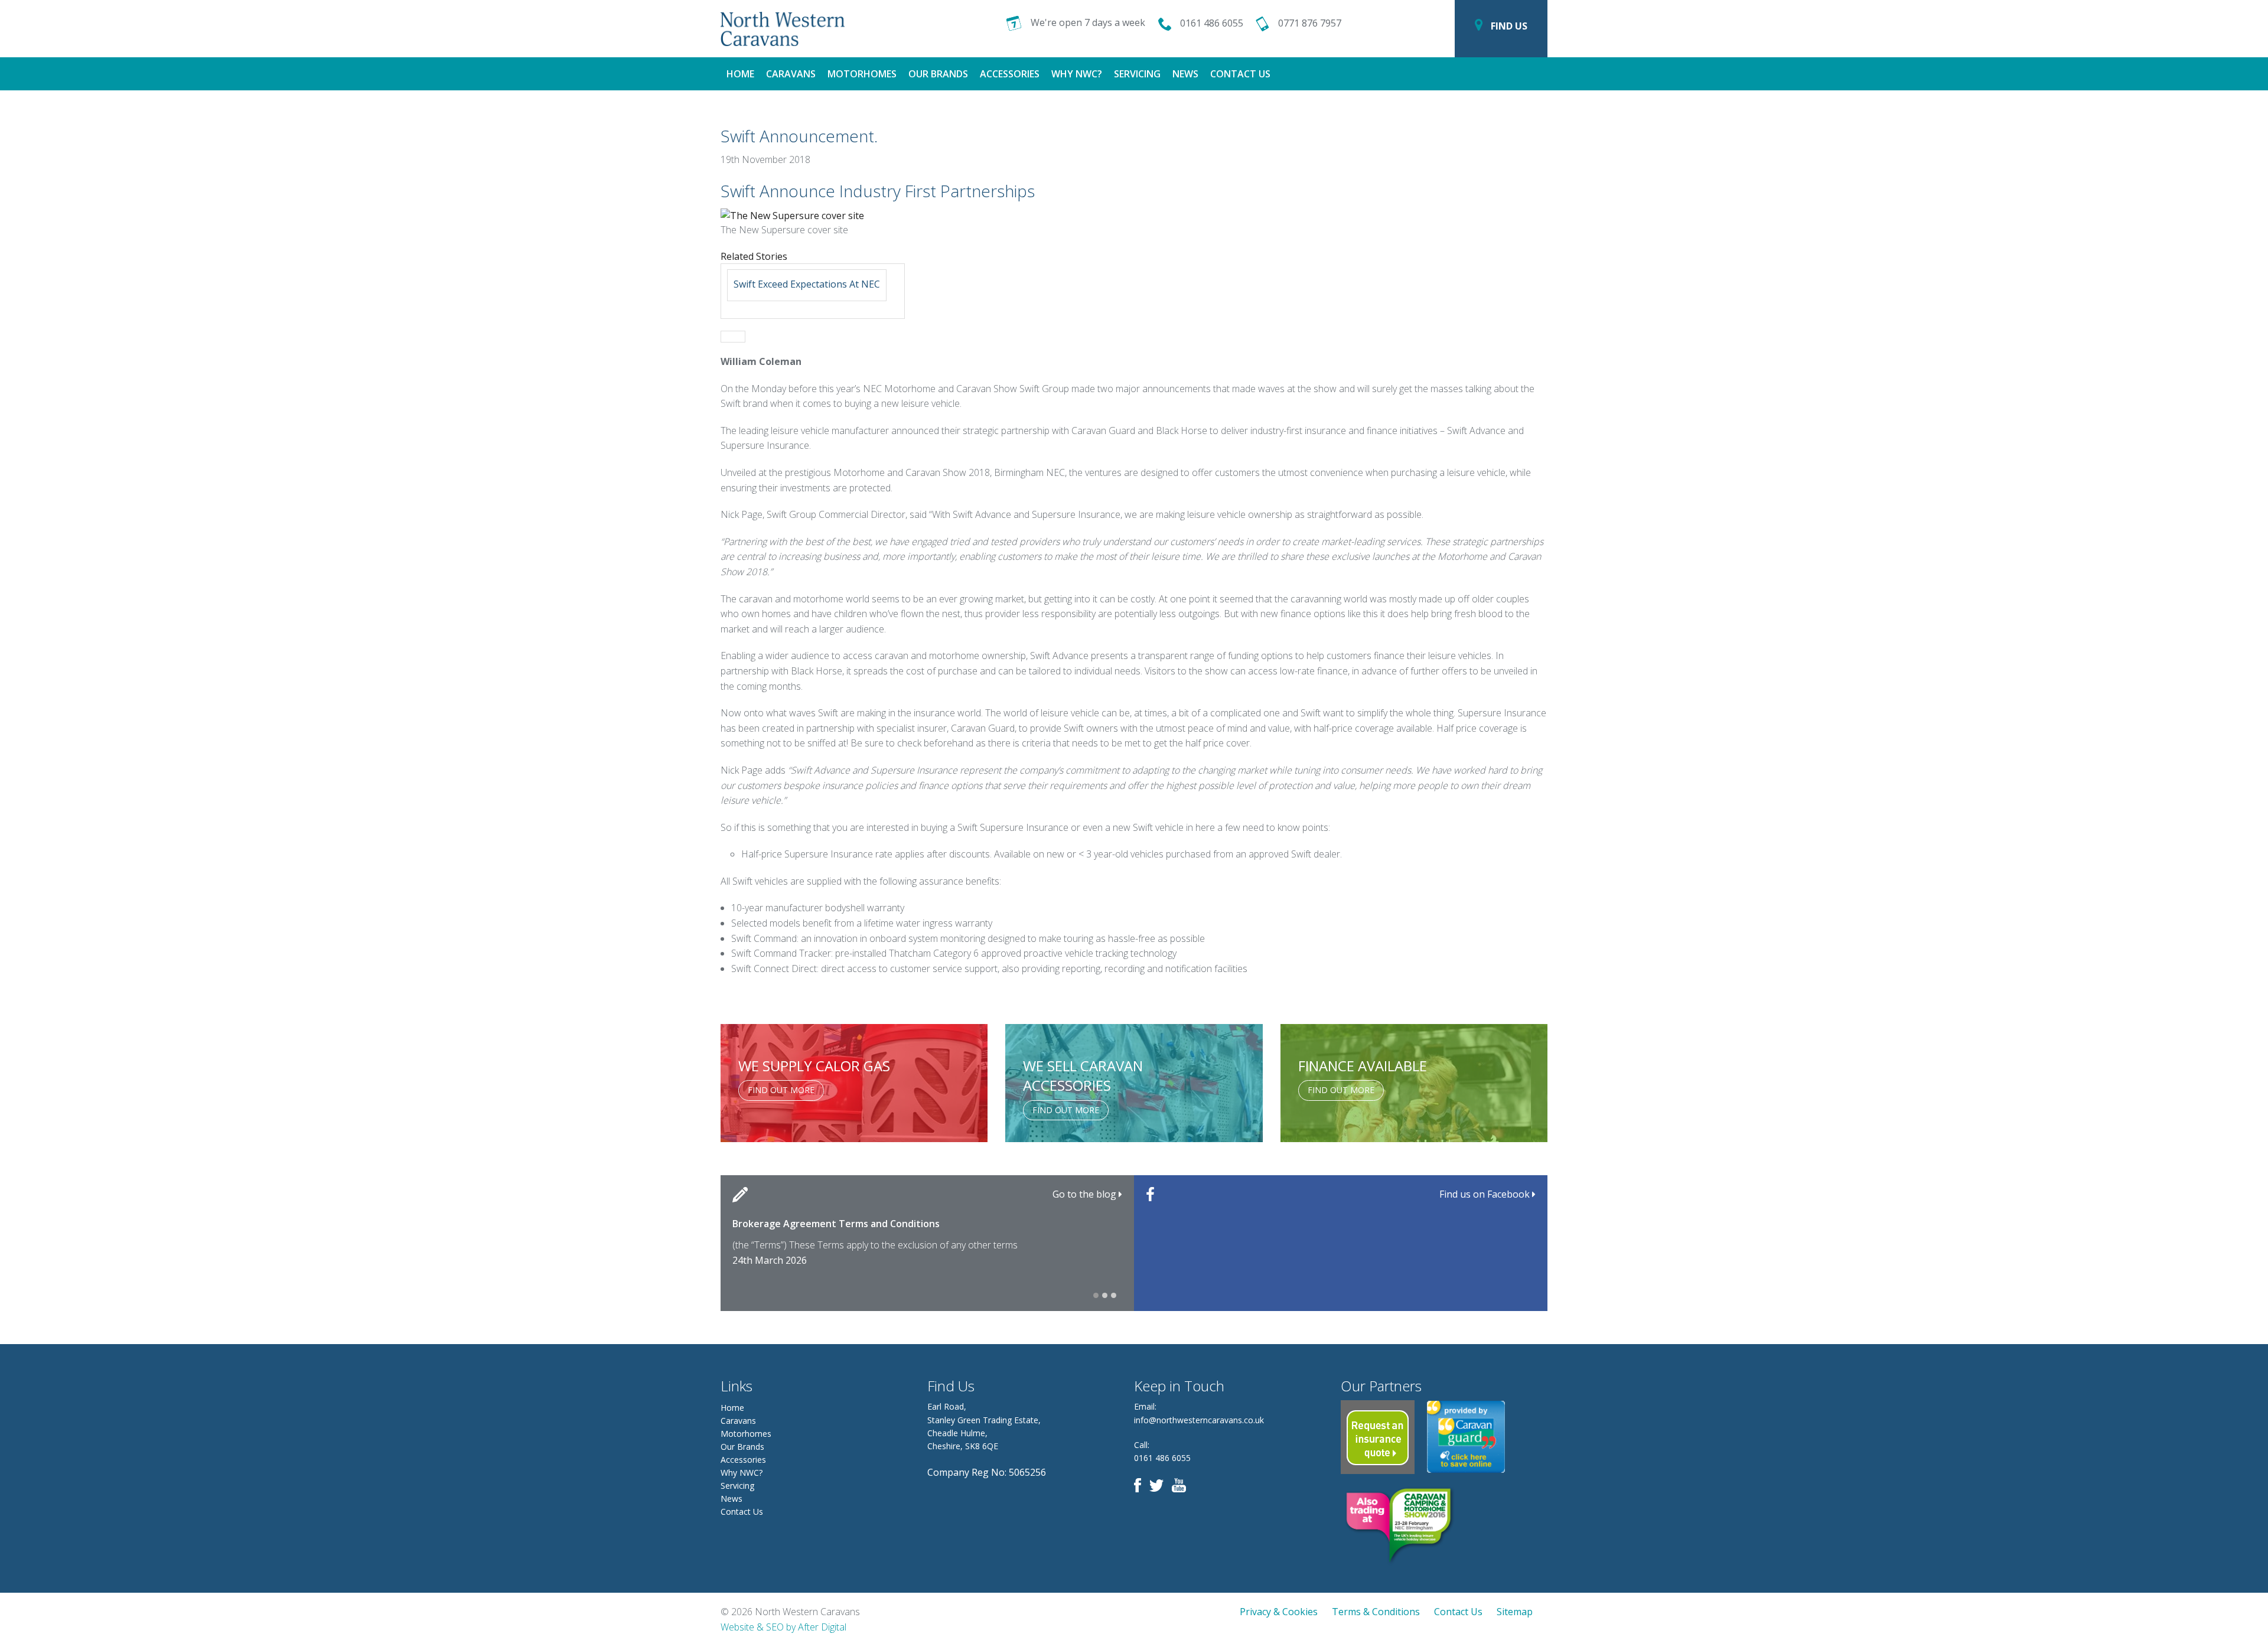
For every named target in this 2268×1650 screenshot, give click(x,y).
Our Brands (938, 74)
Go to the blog (1086, 1194)
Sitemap (1515, 1612)
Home (740, 74)
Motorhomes (862, 74)
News (1185, 74)
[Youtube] (1182, 1484)
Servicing (1137, 74)
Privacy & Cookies (1279, 1612)
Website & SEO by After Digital (783, 1627)
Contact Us (1240, 74)
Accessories (1010, 74)
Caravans (791, 74)
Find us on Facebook (1486, 1194)
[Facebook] (1140, 1484)
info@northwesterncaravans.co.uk (1199, 1420)
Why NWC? (1077, 74)
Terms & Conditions (1376, 1612)
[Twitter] (1159, 1484)
